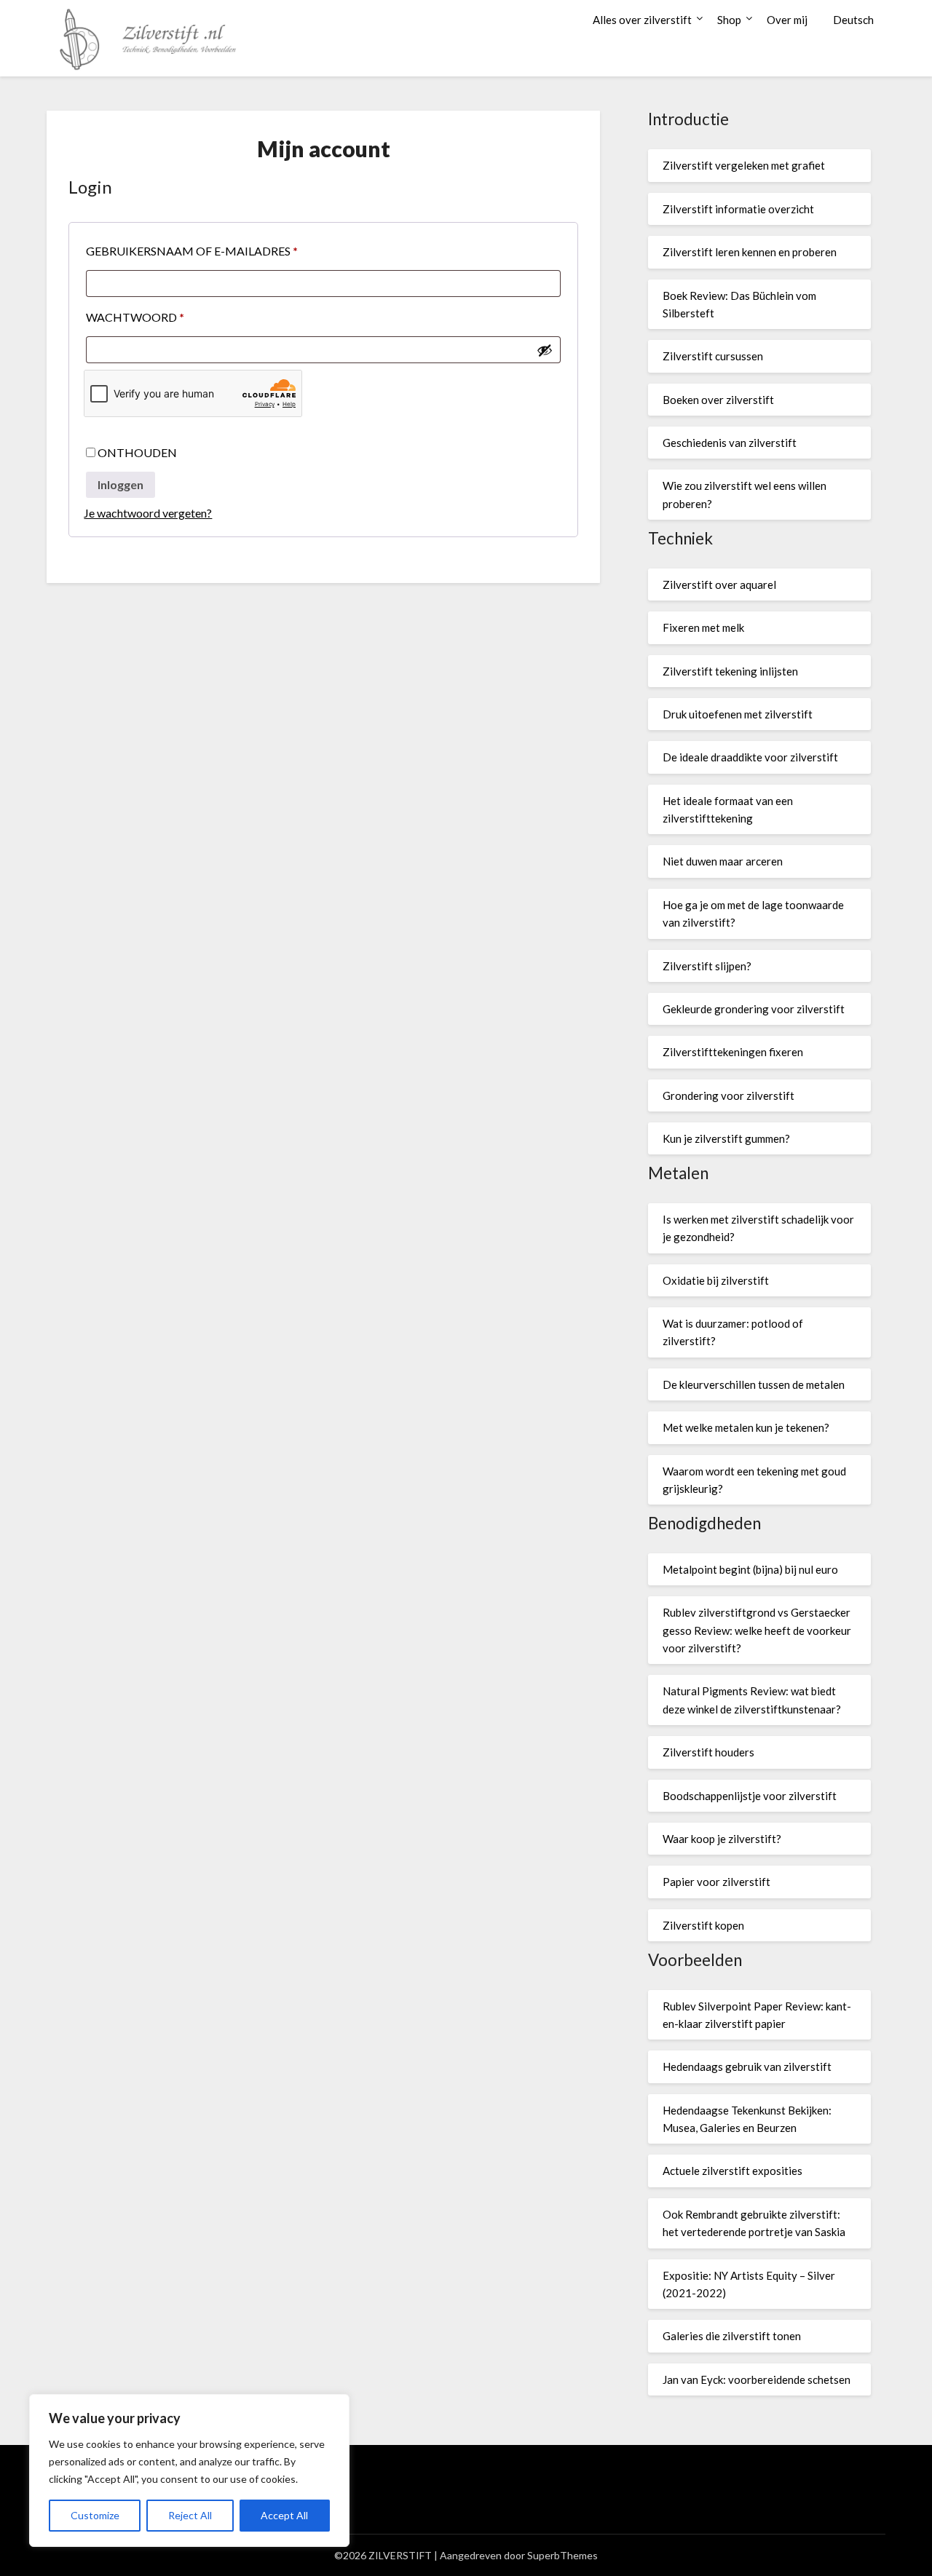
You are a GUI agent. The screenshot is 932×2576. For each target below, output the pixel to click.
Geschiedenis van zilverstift (730, 443)
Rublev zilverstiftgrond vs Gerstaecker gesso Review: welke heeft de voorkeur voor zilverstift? (757, 1630)
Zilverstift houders (708, 1752)
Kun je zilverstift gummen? (726, 1138)
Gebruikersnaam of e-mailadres (214, 250)
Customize (95, 2515)
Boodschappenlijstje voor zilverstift (750, 1796)
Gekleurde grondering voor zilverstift (754, 1009)
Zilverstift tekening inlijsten (730, 671)
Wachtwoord (158, 317)
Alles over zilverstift (642, 20)
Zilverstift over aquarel (719, 584)
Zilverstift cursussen (713, 356)
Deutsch (853, 20)
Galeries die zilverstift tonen (732, 2336)
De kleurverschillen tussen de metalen (754, 1384)
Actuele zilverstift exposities (732, 2171)
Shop (729, 20)
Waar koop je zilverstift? (722, 1839)
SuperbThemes (562, 2555)
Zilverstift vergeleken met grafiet (744, 165)
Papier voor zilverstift (716, 1882)
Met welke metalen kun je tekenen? (746, 1427)
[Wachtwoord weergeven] (545, 350)
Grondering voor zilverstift (728, 1095)
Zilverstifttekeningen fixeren (733, 1052)
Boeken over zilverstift (718, 400)
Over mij (787, 20)
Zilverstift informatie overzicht (738, 209)
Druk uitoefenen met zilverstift (738, 714)
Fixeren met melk (703, 627)
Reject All (190, 2515)
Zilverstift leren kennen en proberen (750, 252)
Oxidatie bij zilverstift (716, 1280)
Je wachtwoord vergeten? (148, 513)
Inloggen (121, 484)
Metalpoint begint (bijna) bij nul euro (750, 1569)
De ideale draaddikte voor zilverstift (750, 757)
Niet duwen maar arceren (723, 861)
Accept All (284, 2515)
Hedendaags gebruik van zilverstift (747, 2066)
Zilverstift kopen (703, 1925)
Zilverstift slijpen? (707, 966)
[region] (189, 2470)
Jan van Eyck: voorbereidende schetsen (757, 2379)
